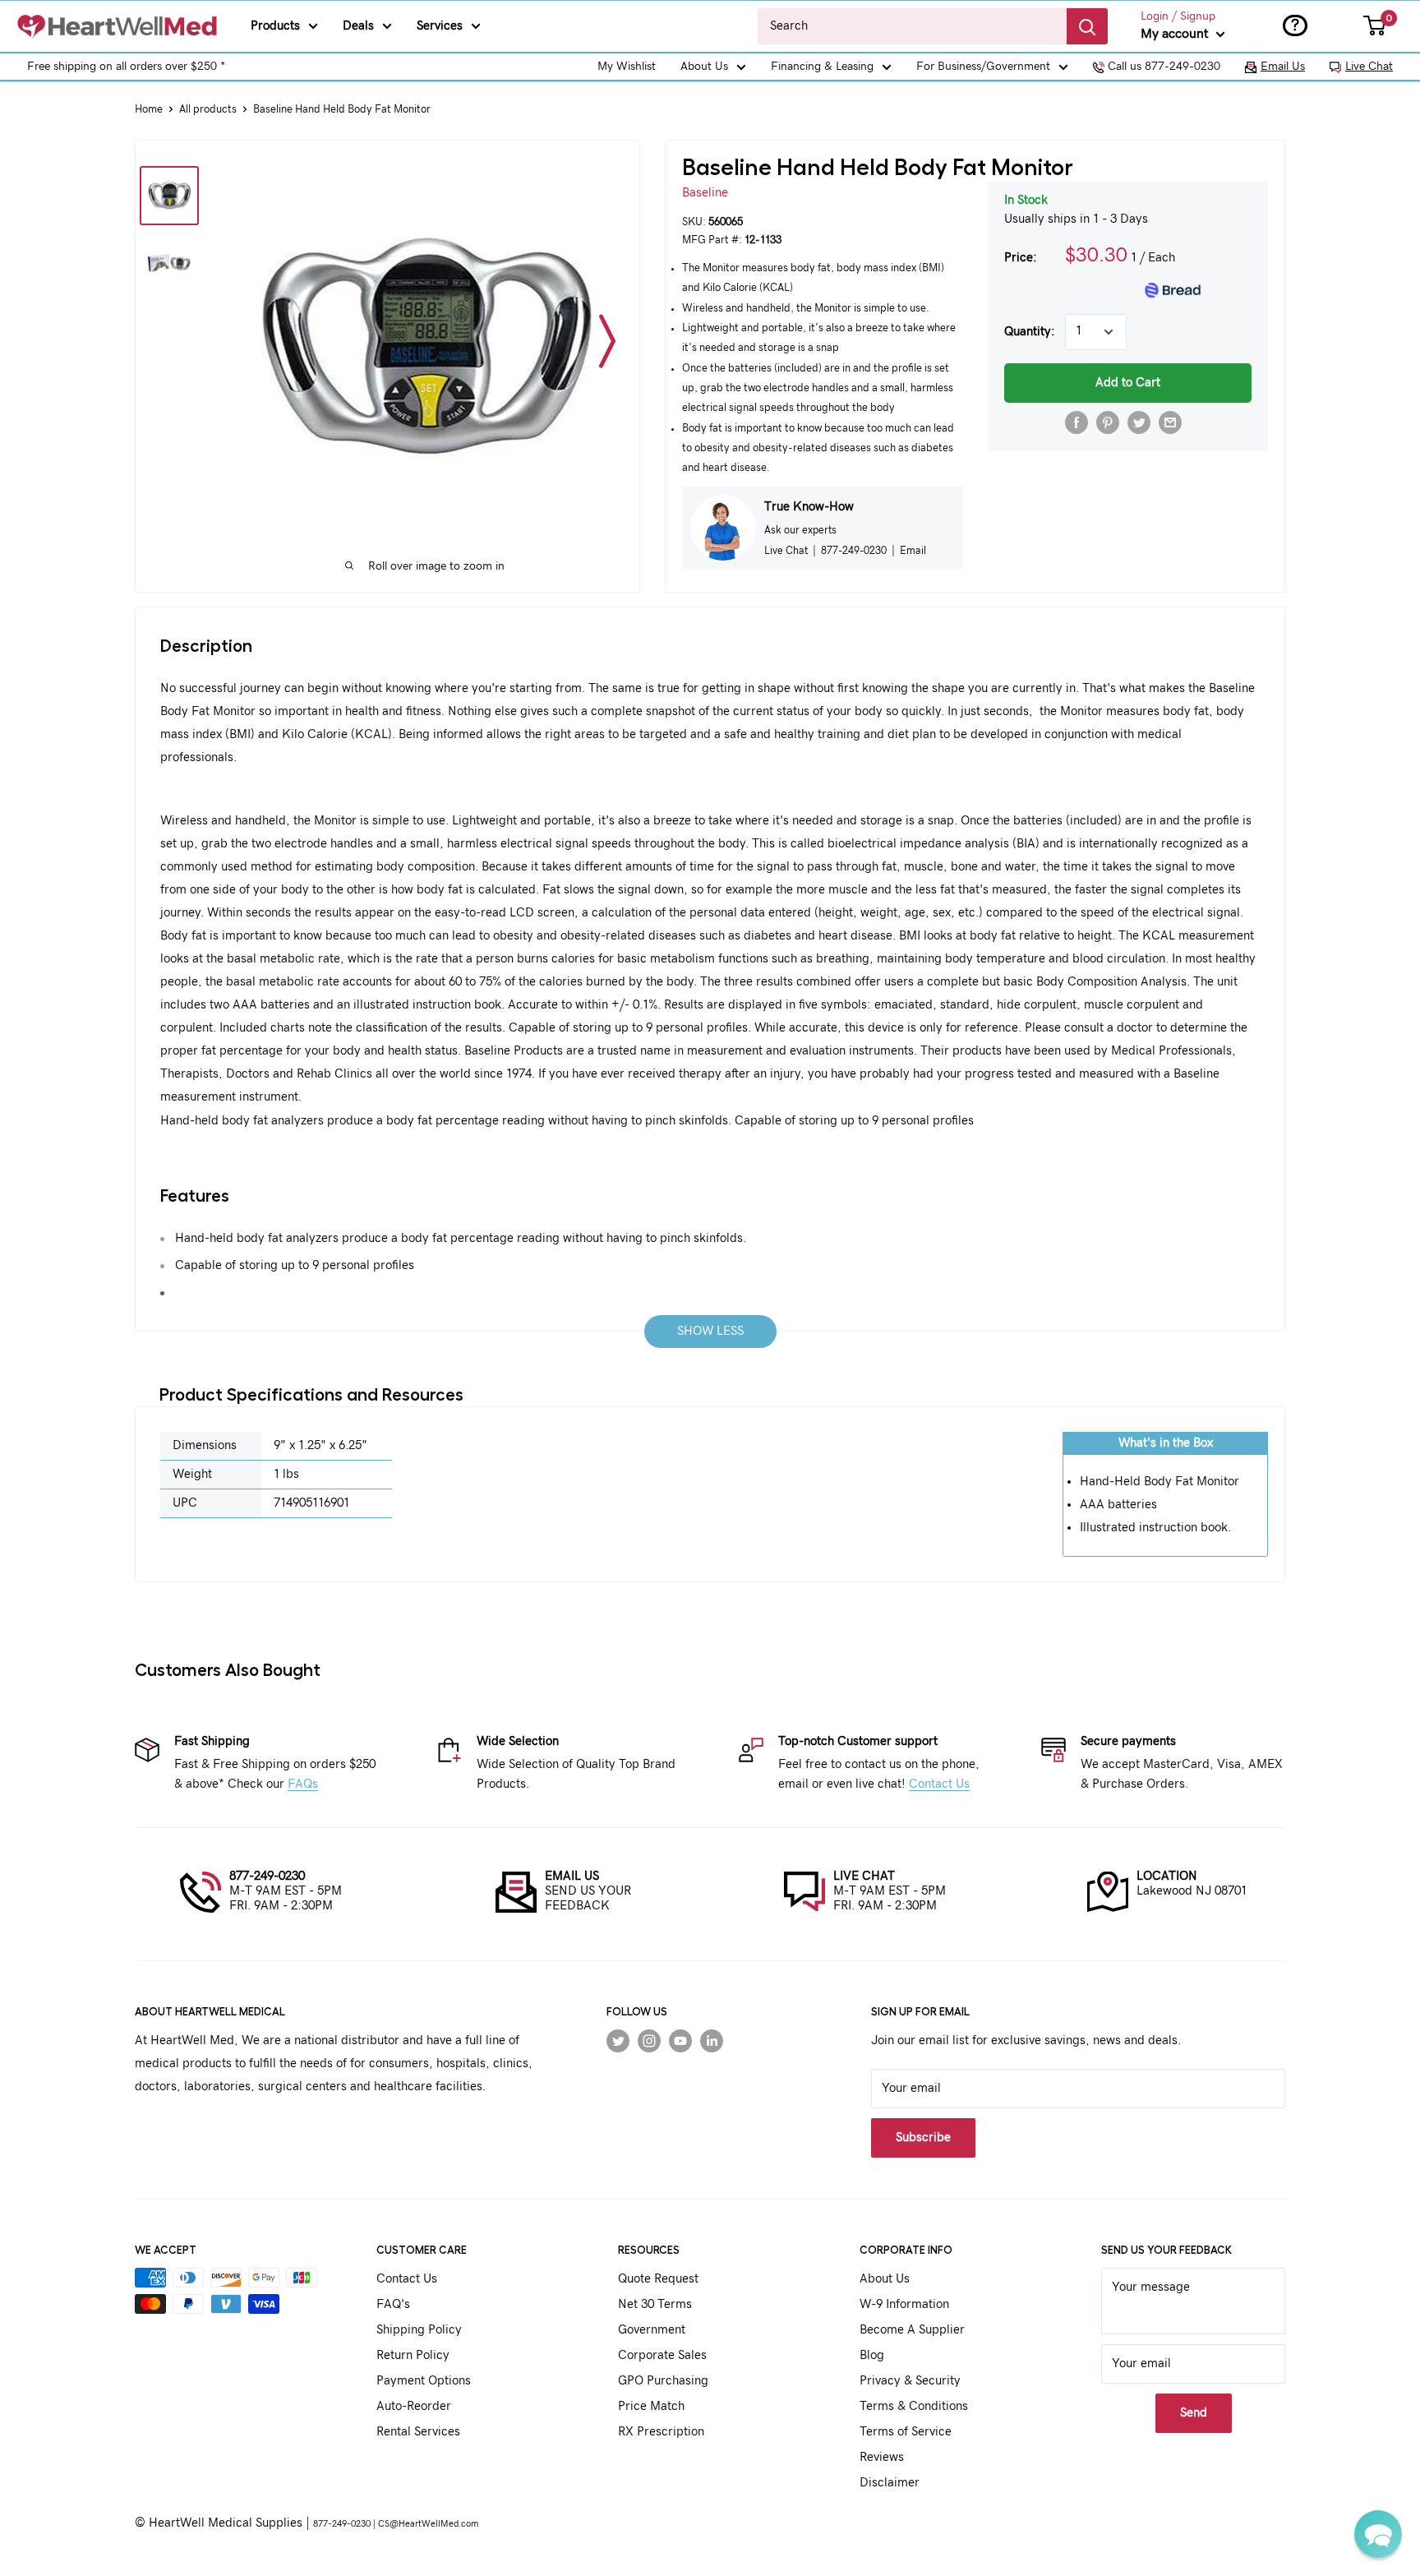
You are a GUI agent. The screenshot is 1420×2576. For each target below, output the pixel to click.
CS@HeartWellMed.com (428, 2524)
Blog (872, 2355)
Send (1194, 2413)
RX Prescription (661, 2432)
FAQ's (393, 2304)
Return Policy (413, 2355)
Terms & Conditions (914, 2406)
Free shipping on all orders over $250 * (126, 67)
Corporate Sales (662, 2355)
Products (275, 26)
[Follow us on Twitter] (618, 2041)
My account (1176, 34)
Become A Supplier (912, 2330)
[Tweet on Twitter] (1139, 422)
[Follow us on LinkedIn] (712, 2041)
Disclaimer (890, 2483)
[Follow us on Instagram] (649, 2041)
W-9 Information (904, 2304)
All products (208, 110)
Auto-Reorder (414, 2406)
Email (913, 551)
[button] (1378, 2534)
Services (440, 26)
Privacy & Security (910, 2381)
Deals (358, 26)
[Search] (1087, 26)
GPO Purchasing (663, 2381)
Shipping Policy (419, 2330)
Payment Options (424, 2381)
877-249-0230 (267, 1876)
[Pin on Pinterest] (1108, 422)
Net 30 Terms (655, 2304)
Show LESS (710, 1331)
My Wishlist (627, 67)
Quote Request (658, 2279)
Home (149, 110)
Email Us (1283, 67)
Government (652, 2330)
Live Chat (1369, 67)
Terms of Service (906, 2432)
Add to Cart (1128, 383)
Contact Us (939, 1784)
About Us (704, 67)
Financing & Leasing (822, 67)
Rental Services (418, 2432)
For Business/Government (983, 67)
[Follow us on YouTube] (680, 2041)
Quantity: (1030, 332)
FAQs (303, 1784)
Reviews (882, 2457)
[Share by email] (1170, 422)
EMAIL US (572, 1876)
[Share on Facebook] (1077, 422)
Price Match (651, 2406)
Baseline (705, 193)
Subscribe (923, 2137)
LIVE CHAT (864, 1876)
